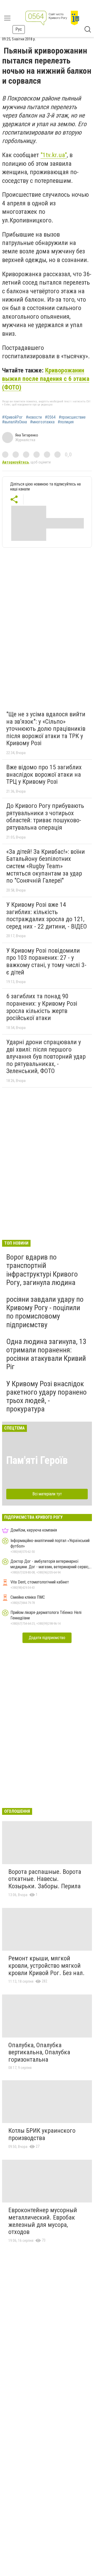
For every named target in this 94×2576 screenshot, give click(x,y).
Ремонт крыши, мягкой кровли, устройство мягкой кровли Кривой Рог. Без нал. (46, 1966)
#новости (34, 417)
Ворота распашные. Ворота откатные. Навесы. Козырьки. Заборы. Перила (45, 1879)
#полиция (66, 422)
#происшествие (72, 417)
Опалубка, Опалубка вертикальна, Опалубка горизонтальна (39, 2052)
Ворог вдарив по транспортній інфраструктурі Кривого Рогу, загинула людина (42, 1270)
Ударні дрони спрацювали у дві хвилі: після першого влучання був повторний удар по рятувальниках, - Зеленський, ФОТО (46, 1057)
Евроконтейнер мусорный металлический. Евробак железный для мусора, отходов (43, 2221)
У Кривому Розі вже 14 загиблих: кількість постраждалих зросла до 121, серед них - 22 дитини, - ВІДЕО (47, 916)
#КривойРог (12, 417)
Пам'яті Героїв (37, 1460)
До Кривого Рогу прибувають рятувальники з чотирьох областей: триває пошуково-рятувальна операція (45, 817)
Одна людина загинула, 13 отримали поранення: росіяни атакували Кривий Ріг (46, 1354)
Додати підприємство (47, 1638)
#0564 (50, 417)
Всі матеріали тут (47, 1494)
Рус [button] (19, 29)
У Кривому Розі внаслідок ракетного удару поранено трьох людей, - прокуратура (46, 1396)
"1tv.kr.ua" (54, 155)
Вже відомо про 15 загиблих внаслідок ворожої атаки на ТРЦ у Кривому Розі (44, 774)
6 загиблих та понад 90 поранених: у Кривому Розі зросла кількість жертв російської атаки (42, 1007)
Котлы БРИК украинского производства (42, 2134)
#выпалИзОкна (14, 422)
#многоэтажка (42, 422)
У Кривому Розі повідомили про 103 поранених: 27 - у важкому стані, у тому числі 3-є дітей (46, 961)
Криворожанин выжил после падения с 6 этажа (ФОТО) (46, 379)
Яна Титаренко (27, 435)
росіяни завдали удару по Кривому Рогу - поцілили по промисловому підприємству (45, 1312)
